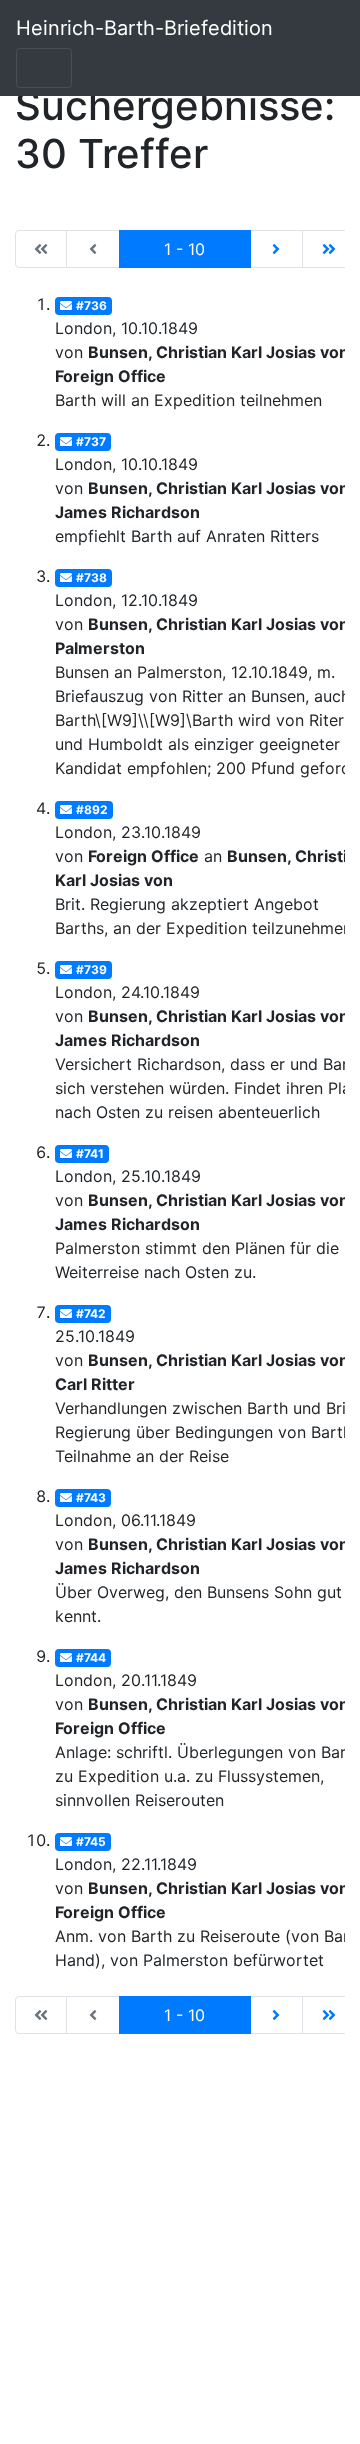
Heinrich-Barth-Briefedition (144, 28)
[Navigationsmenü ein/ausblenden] (44, 68)
